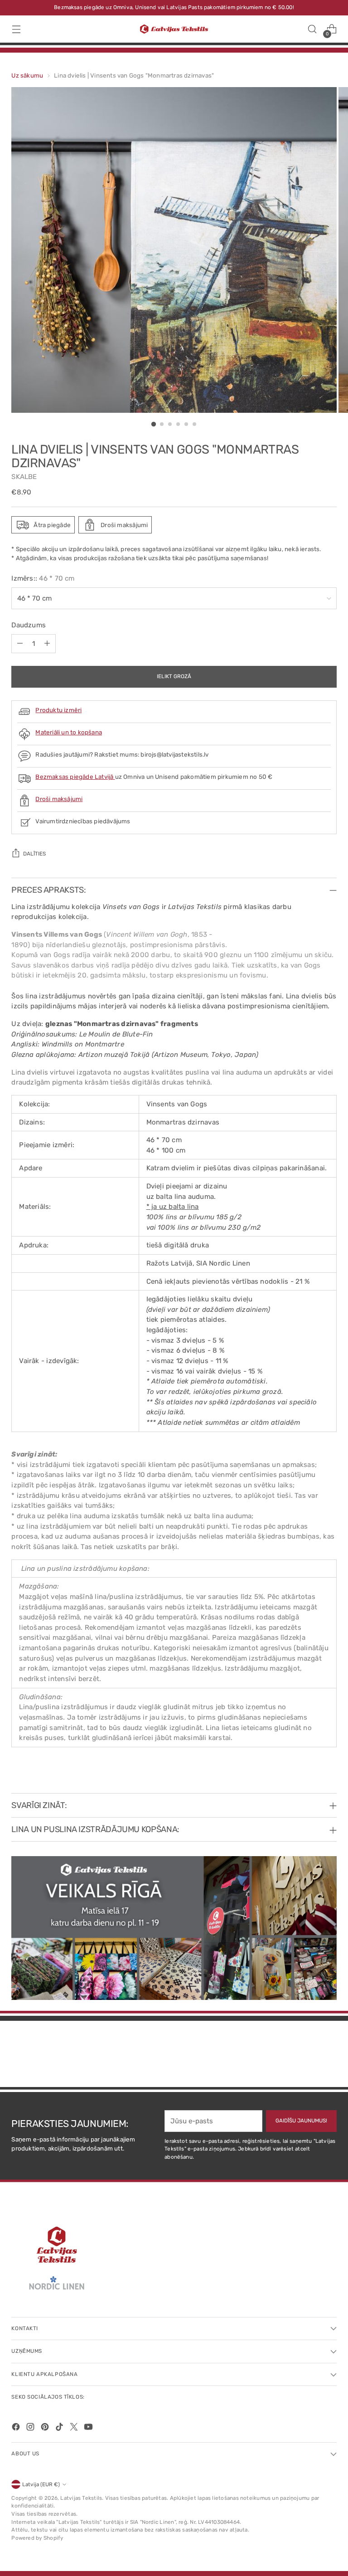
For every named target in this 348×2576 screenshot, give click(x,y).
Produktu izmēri (58, 710)
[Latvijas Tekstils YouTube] (89, 2428)
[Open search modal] (312, 29)
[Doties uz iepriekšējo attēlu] (308, 2056)
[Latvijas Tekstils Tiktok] (60, 2428)
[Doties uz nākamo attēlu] (329, 2056)
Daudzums (29, 625)
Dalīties (34, 854)
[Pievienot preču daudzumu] (47, 644)
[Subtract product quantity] (20, 644)
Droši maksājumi (59, 799)
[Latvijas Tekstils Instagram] (31, 2428)
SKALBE (24, 477)
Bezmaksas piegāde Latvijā (75, 777)
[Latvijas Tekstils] (174, 29)
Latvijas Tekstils (81, 2498)
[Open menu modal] (16, 29)
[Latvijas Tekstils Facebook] (17, 2428)
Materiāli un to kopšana (69, 732)
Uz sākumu (27, 75)
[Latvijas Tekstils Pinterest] (46, 2428)
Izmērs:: (43, 578)
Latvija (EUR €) (41, 2484)
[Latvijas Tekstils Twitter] (75, 2428)
